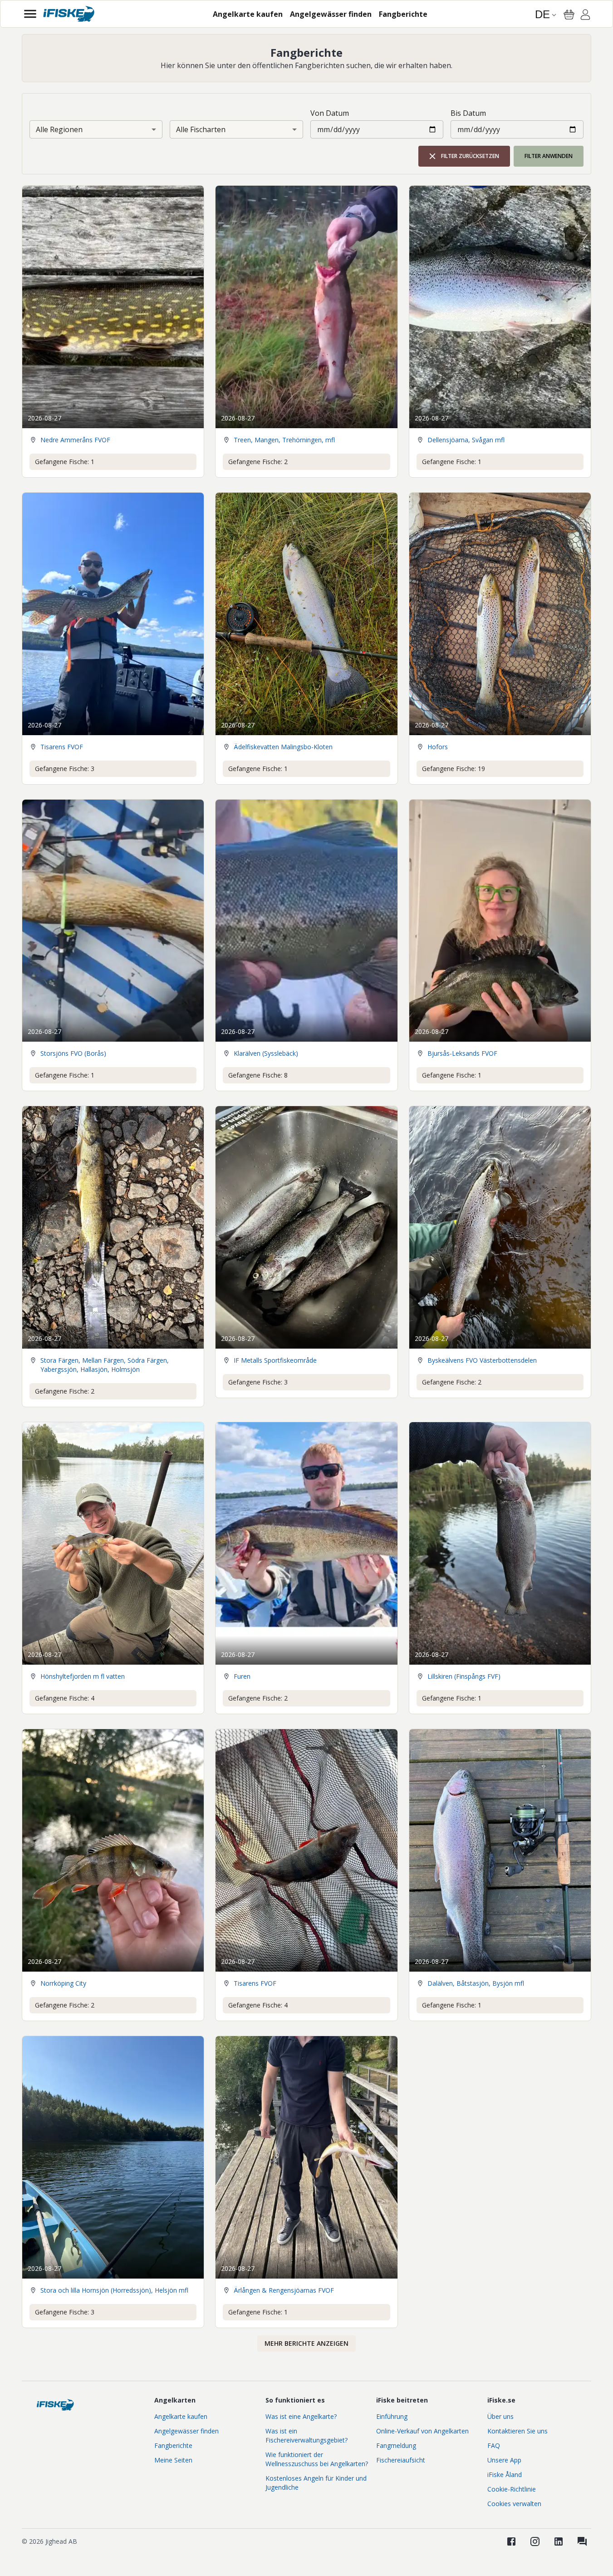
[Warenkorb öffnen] (569, 15)
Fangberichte (173, 2445)
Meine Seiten (173, 2460)
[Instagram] (535, 2541)
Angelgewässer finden (186, 2431)
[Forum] (582, 2541)
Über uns (500, 2416)
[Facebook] (511, 2541)
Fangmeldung (396, 2445)
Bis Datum (468, 113)
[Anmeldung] (585, 16)
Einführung (392, 2416)
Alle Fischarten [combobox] (201, 129)
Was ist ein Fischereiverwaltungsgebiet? (306, 2435)
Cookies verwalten (514, 2504)
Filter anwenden (549, 156)
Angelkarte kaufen (181, 2416)
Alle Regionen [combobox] (59, 129)
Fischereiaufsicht (401, 2460)
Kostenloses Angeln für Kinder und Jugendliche (316, 2483)
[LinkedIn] (559, 2541)
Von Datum (330, 113)
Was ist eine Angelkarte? (301, 2416)
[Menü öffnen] (30, 14)
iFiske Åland (505, 2475)
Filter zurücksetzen (470, 156)
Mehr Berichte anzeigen (306, 2343)
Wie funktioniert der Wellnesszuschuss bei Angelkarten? (317, 2459)
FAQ (494, 2445)
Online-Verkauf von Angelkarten (422, 2431)
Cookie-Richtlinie (512, 2489)
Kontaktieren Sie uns (517, 2431)
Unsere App (504, 2460)
